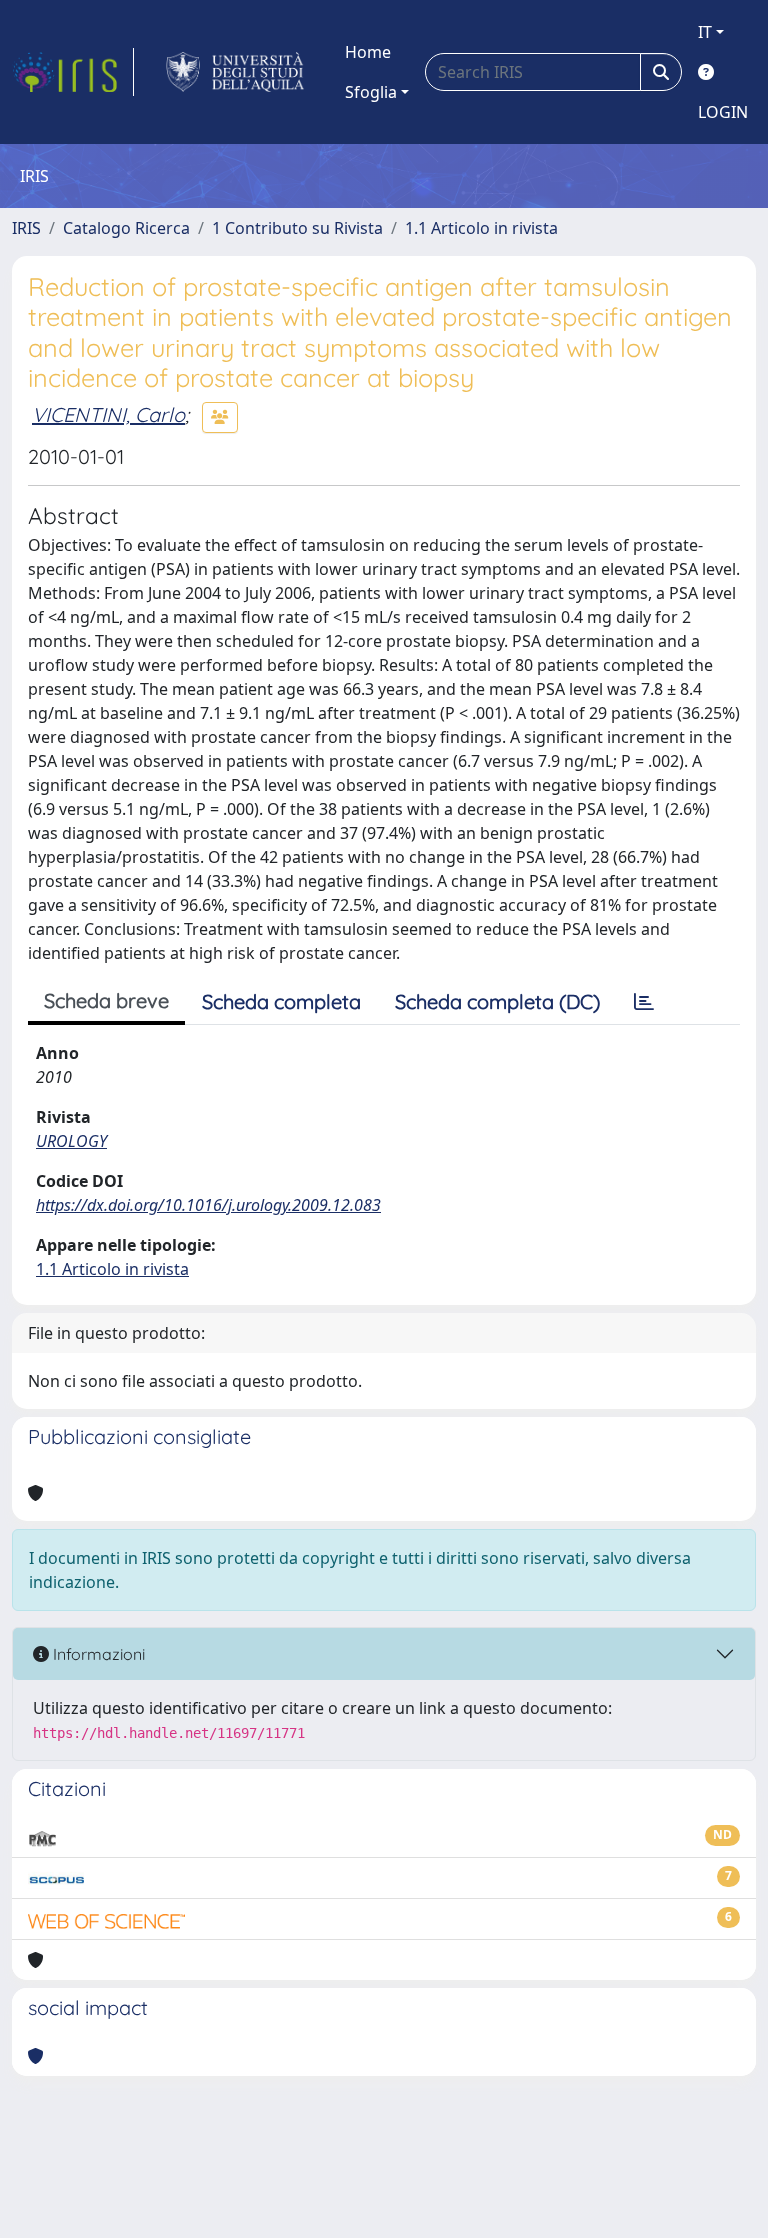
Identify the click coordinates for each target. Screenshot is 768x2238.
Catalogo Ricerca (126, 228)
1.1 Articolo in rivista (481, 228)
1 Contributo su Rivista (297, 228)
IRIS (26, 228)
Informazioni (97, 1654)
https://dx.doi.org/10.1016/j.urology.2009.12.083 (208, 1205)
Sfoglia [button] (371, 92)
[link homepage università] (235, 72)
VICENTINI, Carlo (108, 414)
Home (368, 52)
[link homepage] (73, 72)
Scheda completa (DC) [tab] (497, 1001)
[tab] (644, 1002)
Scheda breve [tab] (106, 1000)
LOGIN (723, 112)
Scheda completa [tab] (281, 1001)
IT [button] (705, 32)
